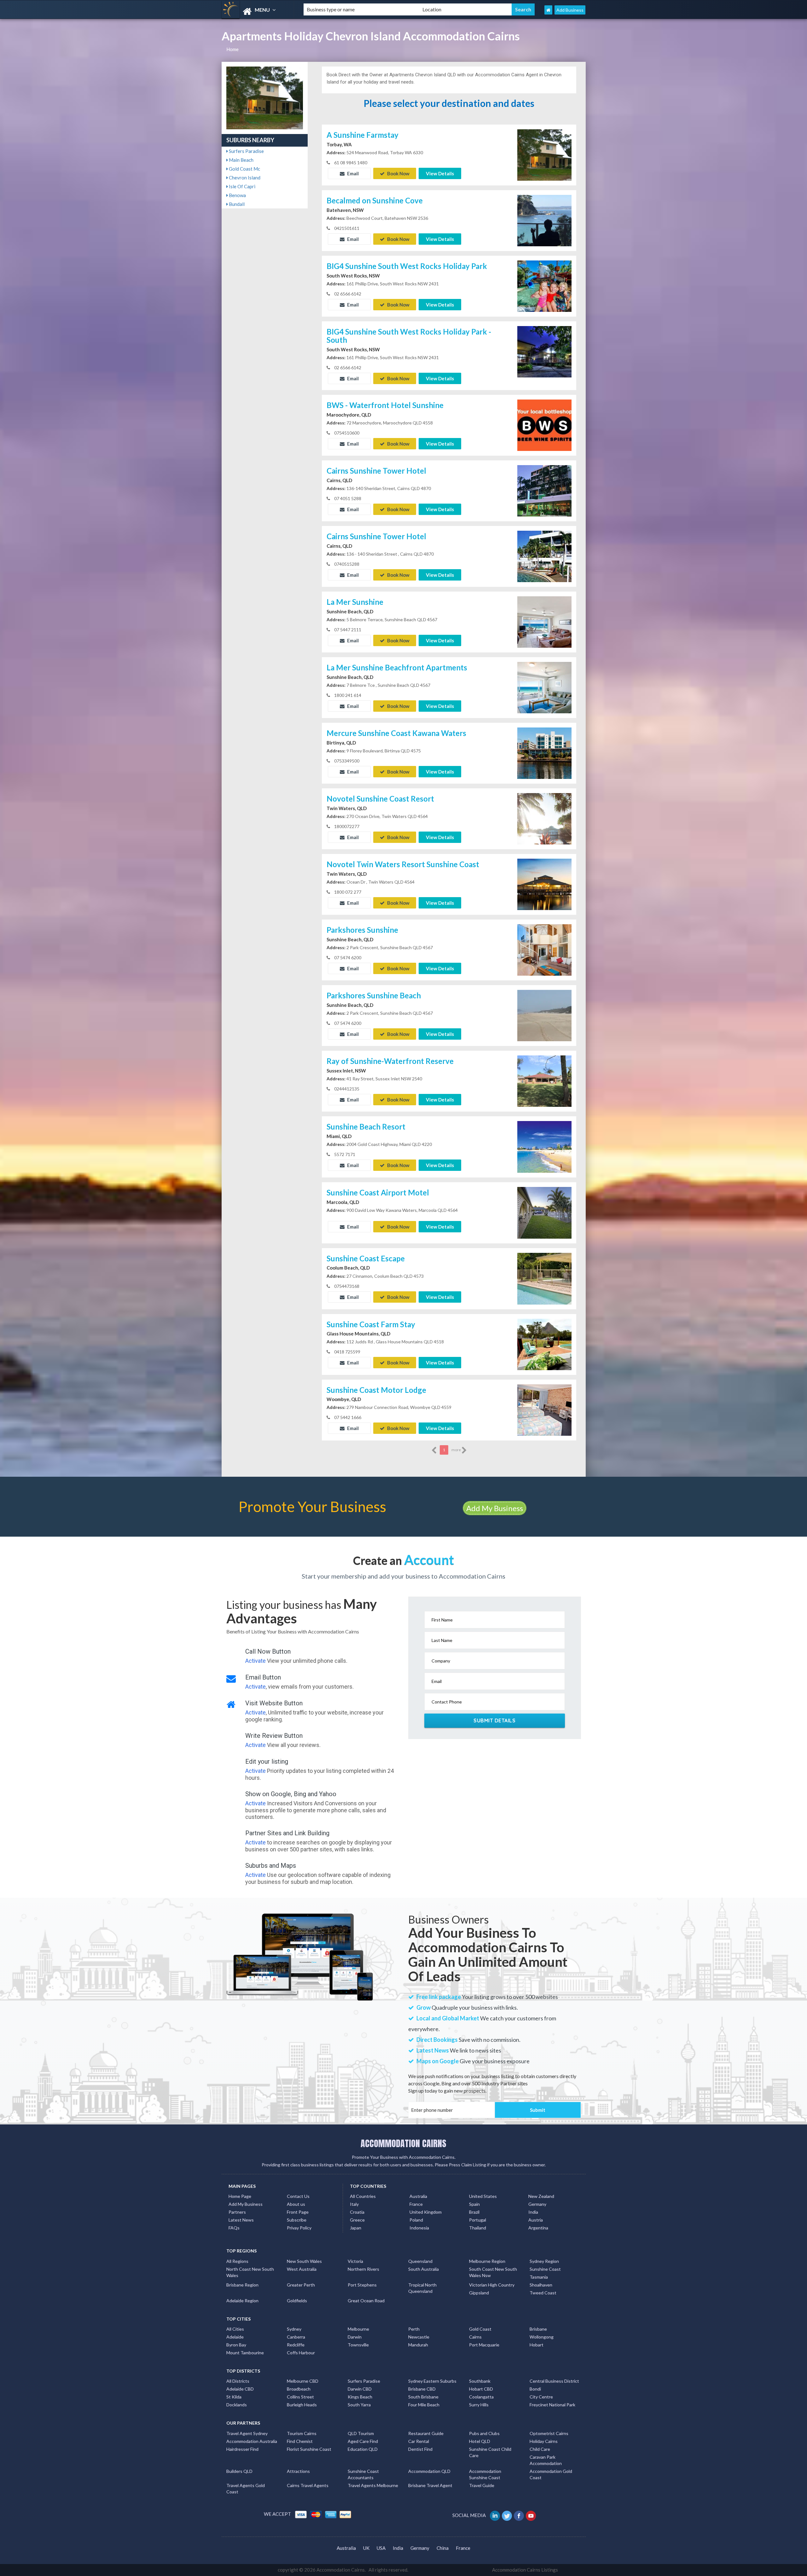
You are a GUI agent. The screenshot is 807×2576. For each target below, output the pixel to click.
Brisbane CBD (422, 2389)
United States (483, 2196)
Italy (354, 2204)
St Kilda (234, 2397)
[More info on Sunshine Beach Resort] (544, 1146)
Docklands (237, 2405)
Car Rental (419, 2441)
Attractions (298, 2471)
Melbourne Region (487, 2261)
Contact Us (298, 2196)
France (416, 2204)
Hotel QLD (480, 2441)
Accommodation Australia (252, 2441)
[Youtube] (531, 2515)
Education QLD (363, 2449)
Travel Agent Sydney (247, 2433)
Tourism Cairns (302, 2433)
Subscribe (297, 2220)
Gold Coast (480, 2329)
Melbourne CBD (303, 2381)
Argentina (538, 2228)
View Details (440, 173)
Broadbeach (299, 2389)
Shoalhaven (541, 2285)
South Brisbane (423, 2397)
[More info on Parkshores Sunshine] (544, 949)
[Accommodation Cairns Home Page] (548, 10)
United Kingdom (426, 2212)
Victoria (355, 2261)
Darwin (355, 2337)
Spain (474, 2204)
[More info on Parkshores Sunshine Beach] (544, 1015)
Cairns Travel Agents (308, 2485)
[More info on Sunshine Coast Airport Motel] (544, 1212)
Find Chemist (300, 2441)
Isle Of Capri (242, 186)
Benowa (237, 195)
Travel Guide (482, 2485)
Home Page (240, 2196)
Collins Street (300, 2397)
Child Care (540, 2449)
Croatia (357, 2212)
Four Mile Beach (424, 2405)
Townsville (358, 2345)
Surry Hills (479, 2405)
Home (232, 49)
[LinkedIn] (495, 2515)
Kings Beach (360, 2397)
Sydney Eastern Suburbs (432, 2381)
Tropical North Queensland (422, 2288)
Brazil (474, 2212)
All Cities (235, 2329)
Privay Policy (299, 2228)
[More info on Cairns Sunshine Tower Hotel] (544, 490)
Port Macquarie (484, 2345)
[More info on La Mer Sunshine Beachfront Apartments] (544, 687)
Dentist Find (420, 2449)
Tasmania (539, 2277)
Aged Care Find (363, 2441)
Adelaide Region (242, 2301)
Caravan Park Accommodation (546, 2460)
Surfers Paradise (246, 151)
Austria (536, 2220)
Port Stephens (362, 2285)
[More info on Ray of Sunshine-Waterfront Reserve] (544, 1081)
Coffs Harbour (301, 2353)
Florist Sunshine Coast (309, 2449)
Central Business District (554, 2381)
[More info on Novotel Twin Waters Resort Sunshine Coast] (544, 884)
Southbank (480, 2381)
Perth (414, 2329)
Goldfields (297, 2301)
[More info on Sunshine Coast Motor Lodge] (544, 1409)
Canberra (296, 2337)
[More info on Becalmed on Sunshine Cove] (544, 220)
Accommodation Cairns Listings (525, 2570)
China (443, 2548)
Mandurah (418, 2345)
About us (296, 2204)
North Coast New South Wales (250, 2272)
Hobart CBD (481, 2389)
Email (352, 173)
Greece (357, 2220)
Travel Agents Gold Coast (246, 2488)
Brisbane (538, 2329)
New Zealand (541, 2196)
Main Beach (241, 160)
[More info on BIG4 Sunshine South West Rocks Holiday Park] (544, 285)
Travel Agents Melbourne (373, 2485)
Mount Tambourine (245, 2353)
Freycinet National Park (552, 2405)
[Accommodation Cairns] (257, 12)
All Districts (238, 2381)
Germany (537, 2204)
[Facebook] (519, 2515)
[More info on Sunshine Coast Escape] (544, 1278)
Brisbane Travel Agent (430, 2485)
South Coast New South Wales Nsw (493, 2272)
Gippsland (479, 2293)
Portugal (478, 2220)
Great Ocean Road (366, 2301)
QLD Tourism (361, 2433)
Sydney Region (544, 2261)
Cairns (475, 2337)
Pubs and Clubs (484, 2433)
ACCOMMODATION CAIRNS (403, 2143)
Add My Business (495, 1508)
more (456, 1450)
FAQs (234, 2228)
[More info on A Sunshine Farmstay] (544, 154)
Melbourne (358, 2329)
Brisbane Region (242, 2285)
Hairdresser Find (242, 2449)
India (533, 2212)
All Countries (363, 2196)
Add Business (570, 10)
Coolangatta (481, 2397)
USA (381, 2548)
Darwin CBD (360, 2389)
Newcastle (419, 2337)
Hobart (537, 2345)
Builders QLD (239, 2471)
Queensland (420, 2261)
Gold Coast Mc (244, 169)
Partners (237, 2212)
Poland (416, 2220)
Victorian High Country (492, 2285)
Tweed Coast (543, 2293)
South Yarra (359, 2405)
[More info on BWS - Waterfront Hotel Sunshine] (544, 425)
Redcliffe (296, 2345)
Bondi (535, 2389)
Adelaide (235, 2337)
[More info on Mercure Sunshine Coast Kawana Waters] (544, 753)
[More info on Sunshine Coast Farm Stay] (544, 1344)
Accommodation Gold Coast (551, 2474)
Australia (418, 2196)
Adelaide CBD (240, 2389)
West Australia (302, 2269)
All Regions (237, 2261)
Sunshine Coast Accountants (363, 2474)
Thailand (478, 2228)
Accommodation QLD (429, 2471)
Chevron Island (244, 178)
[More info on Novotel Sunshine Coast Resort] (544, 818)
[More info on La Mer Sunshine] (544, 622)
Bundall (236, 204)
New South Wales (304, 2261)
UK (366, 2548)
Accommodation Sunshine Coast (485, 2474)
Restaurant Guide (426, 2433)
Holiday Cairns (544, 2441)
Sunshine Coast (545, 2269)
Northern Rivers (363, 2269)
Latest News (241, 2220)
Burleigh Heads (302, 2405)
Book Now (398, 173)
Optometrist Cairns (549, 2433)
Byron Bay (236, 2345)
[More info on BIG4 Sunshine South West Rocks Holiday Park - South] (544, 351)
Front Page (298, 2212)
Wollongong (542, 2337)
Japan (356, 2228)
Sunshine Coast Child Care (490, 2452)
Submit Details (494, 1720)
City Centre (541, 2397)
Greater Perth (301, 2285)
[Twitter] (507, 2515)
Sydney (294, 2329)
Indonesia (419, 2228)
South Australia (424, 2269)
